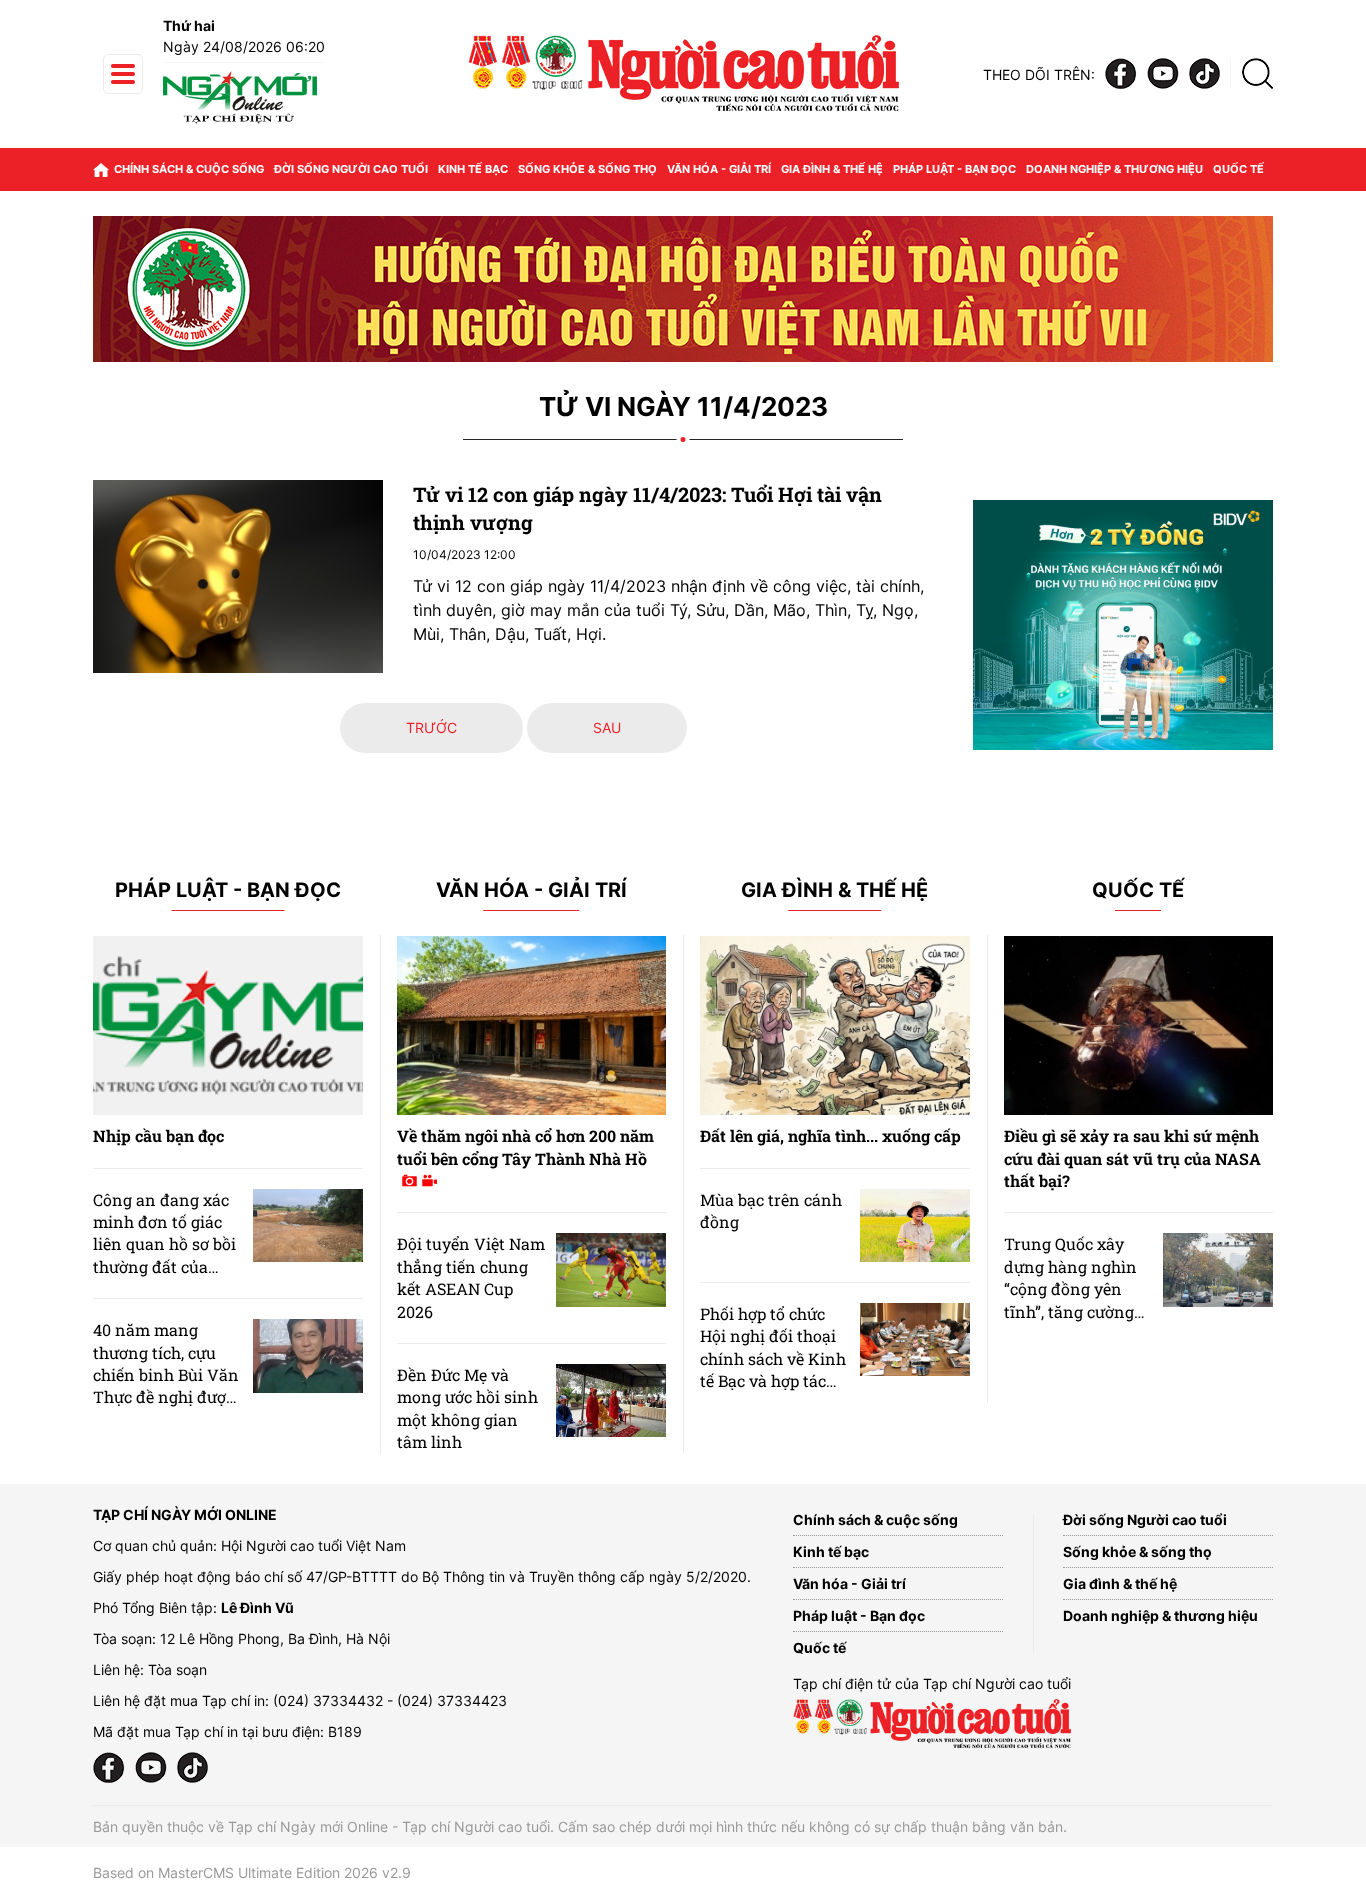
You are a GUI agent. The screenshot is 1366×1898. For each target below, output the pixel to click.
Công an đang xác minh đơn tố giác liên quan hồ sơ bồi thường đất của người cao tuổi (164, 1244)
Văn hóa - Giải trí (719, 169)
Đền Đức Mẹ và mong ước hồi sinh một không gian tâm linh (467, 1408)
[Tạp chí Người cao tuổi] (240, 122)
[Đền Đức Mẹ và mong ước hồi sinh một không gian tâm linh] (611, 1400)
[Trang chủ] (101, 169)
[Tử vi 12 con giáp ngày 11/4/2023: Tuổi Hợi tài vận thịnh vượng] (238, 576)
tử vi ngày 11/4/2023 (683, 407)
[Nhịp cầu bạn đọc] (228, 1026)
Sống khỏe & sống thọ (587, 169)
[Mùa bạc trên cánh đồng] (915, 1225)
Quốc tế (1238, 169)
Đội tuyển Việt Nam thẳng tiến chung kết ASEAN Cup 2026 (471, 1277)
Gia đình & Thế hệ (834, 890)
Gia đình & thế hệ (832, 169)
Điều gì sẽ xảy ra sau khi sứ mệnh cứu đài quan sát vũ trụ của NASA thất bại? (1132, 1158)
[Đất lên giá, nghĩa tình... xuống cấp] (835, 1026)
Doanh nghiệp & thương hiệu (1114, 169)
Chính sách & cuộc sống (189, 169)
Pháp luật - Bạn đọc (954, 169)
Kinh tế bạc (473, 169)
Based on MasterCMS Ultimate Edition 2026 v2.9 (252, 1872)
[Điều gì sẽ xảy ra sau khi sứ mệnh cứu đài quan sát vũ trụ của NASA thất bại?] (1139, 1026)
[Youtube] (1163, 74)
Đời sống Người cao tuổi (351, 169)
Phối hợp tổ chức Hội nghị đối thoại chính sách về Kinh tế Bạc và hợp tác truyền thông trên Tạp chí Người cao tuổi (773, 1380)
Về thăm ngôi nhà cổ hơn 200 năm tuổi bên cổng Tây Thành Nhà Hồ (525, 1146)
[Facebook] (1121, 74)
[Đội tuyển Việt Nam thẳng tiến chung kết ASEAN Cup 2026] (611, 1269)
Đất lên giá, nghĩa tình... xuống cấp (830, 1135)
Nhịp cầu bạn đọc (158, 1135)
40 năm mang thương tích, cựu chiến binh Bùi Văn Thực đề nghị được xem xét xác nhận (166, 1374)
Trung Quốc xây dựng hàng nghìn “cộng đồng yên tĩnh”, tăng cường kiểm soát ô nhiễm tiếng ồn (1074, 1299)
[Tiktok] (1204, 74)
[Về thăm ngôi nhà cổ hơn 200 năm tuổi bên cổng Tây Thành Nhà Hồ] (532, 1026)
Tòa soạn (177, 1669)
